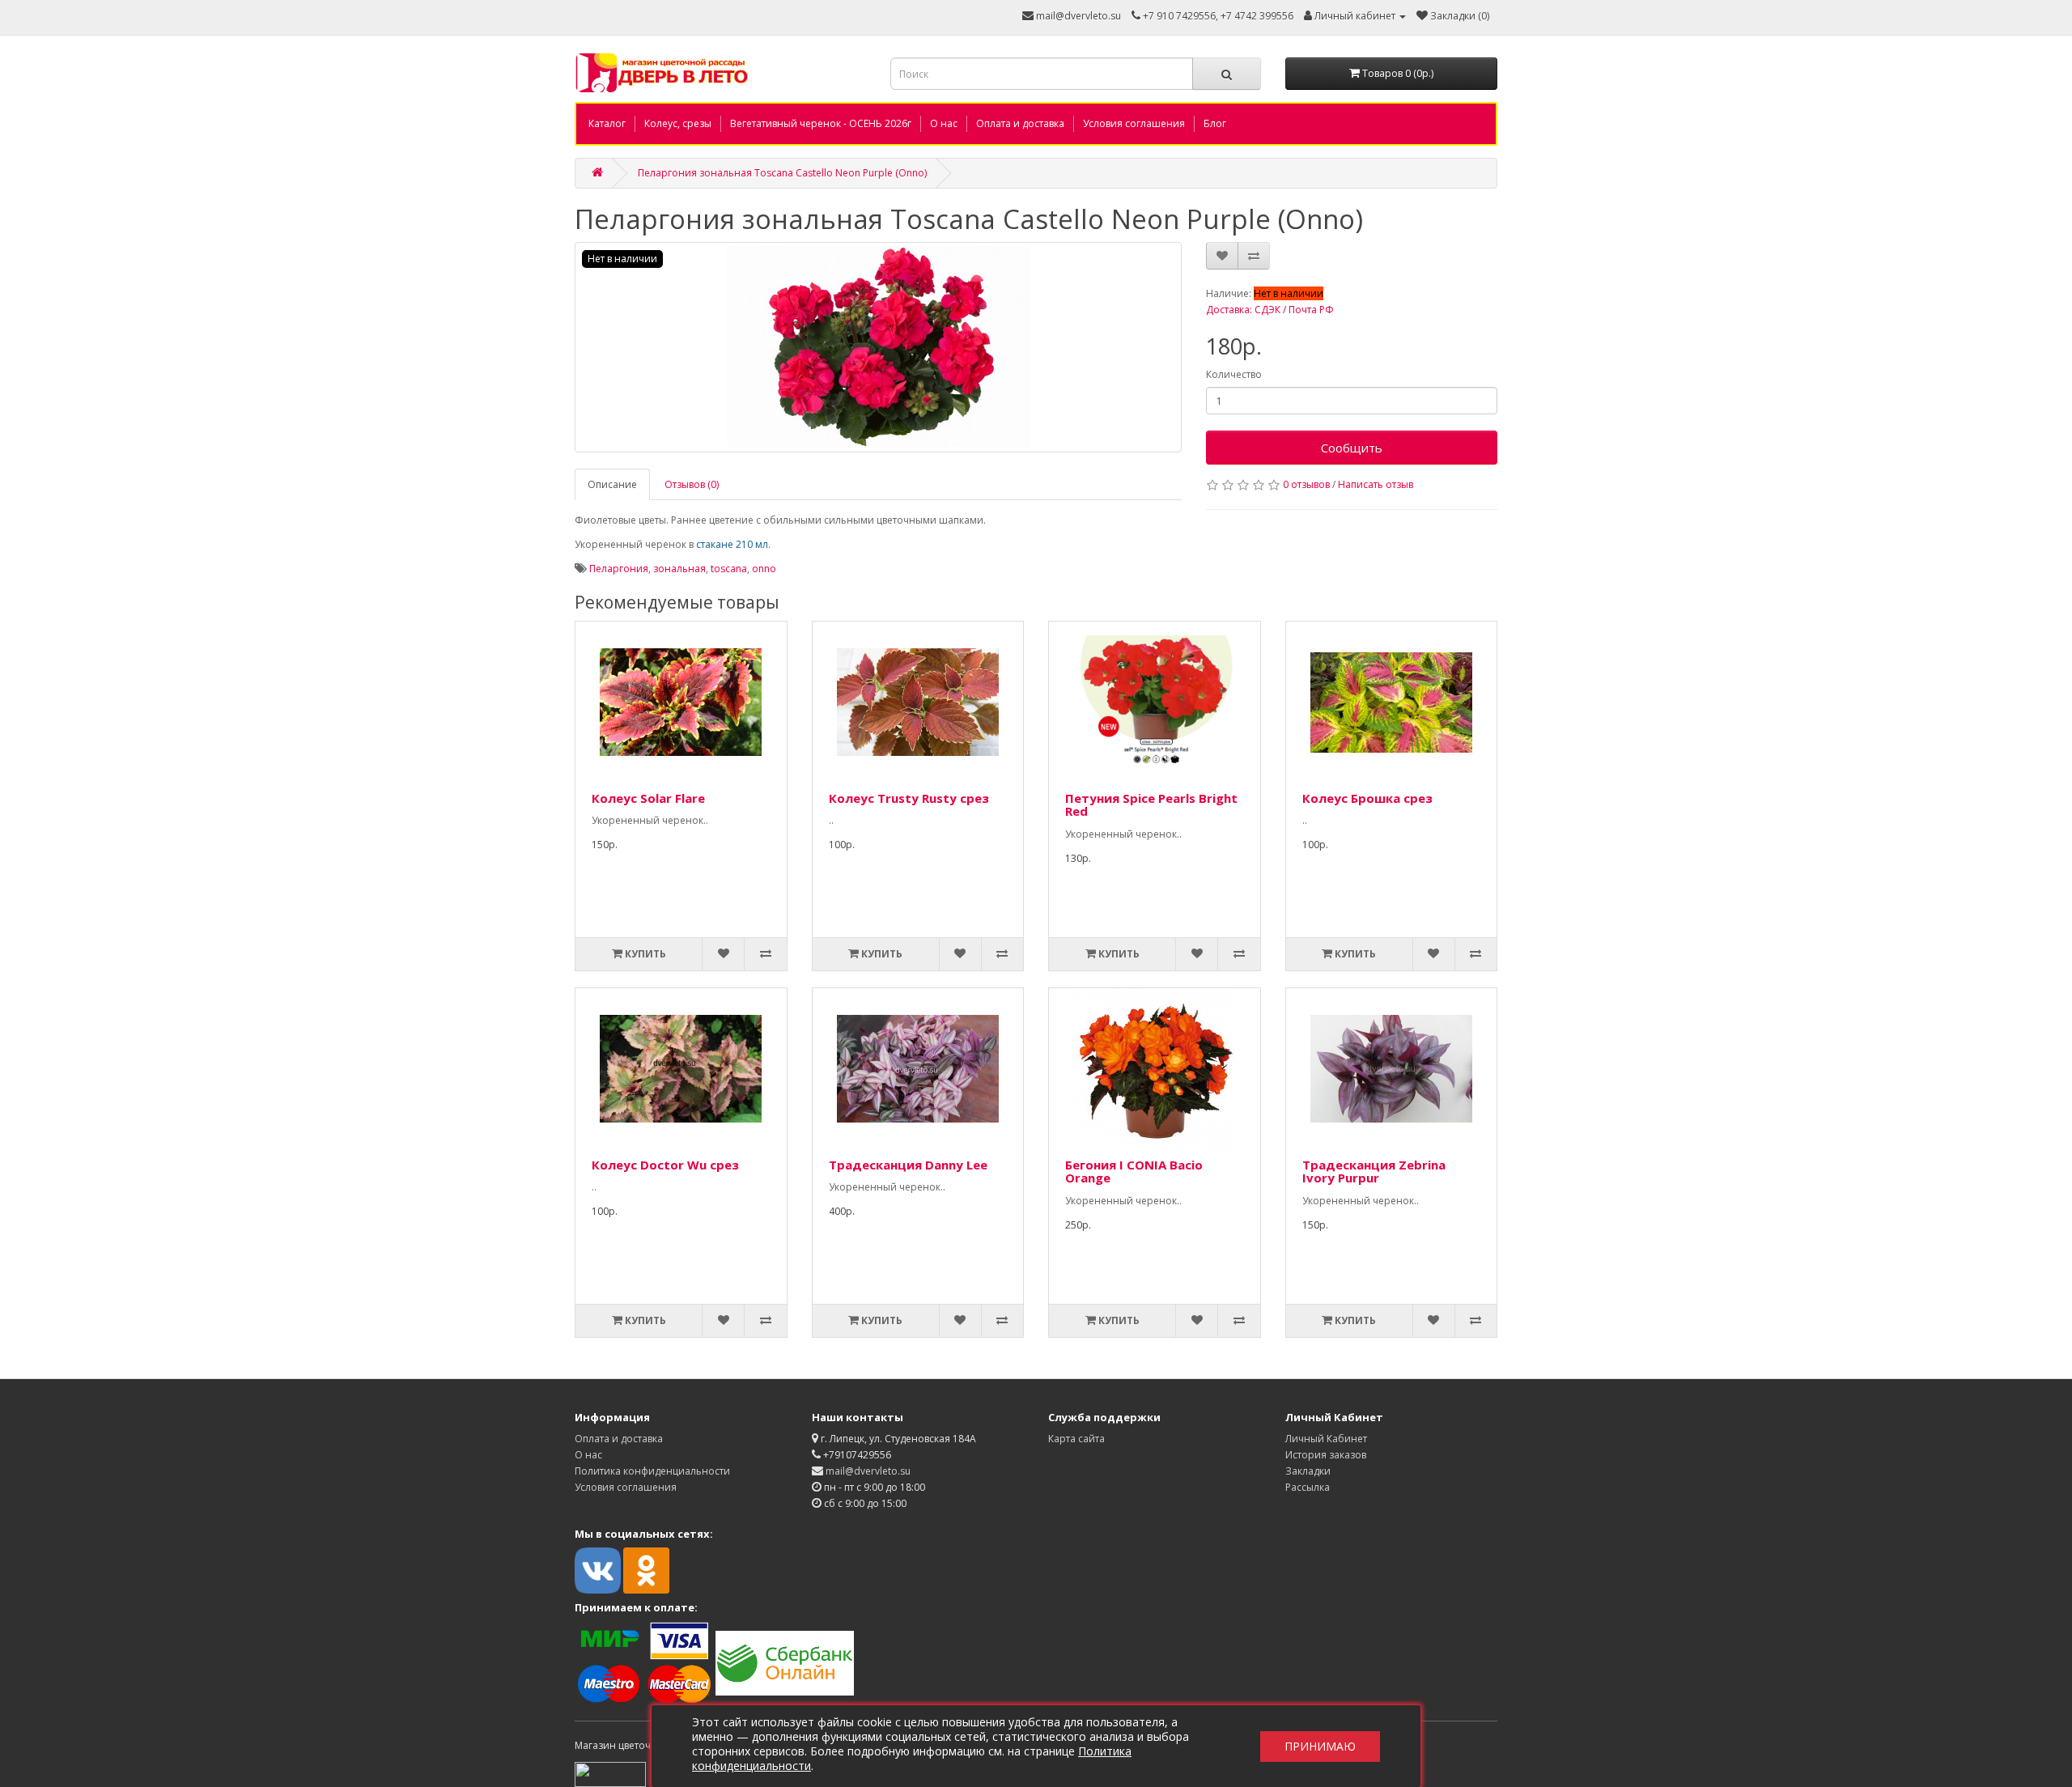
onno (764, 569)
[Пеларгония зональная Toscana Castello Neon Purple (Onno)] (878, 347)
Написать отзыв (1376, 484)
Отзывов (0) (692, 484)
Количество (1234, 374)
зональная (679, 569)
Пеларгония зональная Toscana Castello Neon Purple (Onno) (782, 173)
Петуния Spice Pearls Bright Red (1151, 805)
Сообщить (1352, 448)
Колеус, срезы (678, 123)
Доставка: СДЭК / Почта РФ (1270, 310)
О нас (944, 123)
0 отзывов (1306, 484)
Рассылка (1308, 1487)
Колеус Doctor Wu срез (665, 1165)
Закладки (1308, 1471)
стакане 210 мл (732, 544)
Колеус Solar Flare (648, 798)
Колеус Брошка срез (1367, 798)
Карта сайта (1076, 1439)
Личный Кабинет (1326, 1439)
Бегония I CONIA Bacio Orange (1134, 1172)
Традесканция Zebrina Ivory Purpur (1374, 1172)
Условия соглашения (1134, 123)
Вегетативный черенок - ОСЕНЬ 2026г (821, 123)
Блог (1215, 123)
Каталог (607, 123)
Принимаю (1320, 1746)
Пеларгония (619, 569)
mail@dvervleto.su (1077, 16)
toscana (729, 569)
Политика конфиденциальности (652, 1471)
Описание (612, 484)
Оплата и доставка (1020, 123)
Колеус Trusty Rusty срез (909, 798)
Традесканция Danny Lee (908, 1165)
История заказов (1326, 1455)
